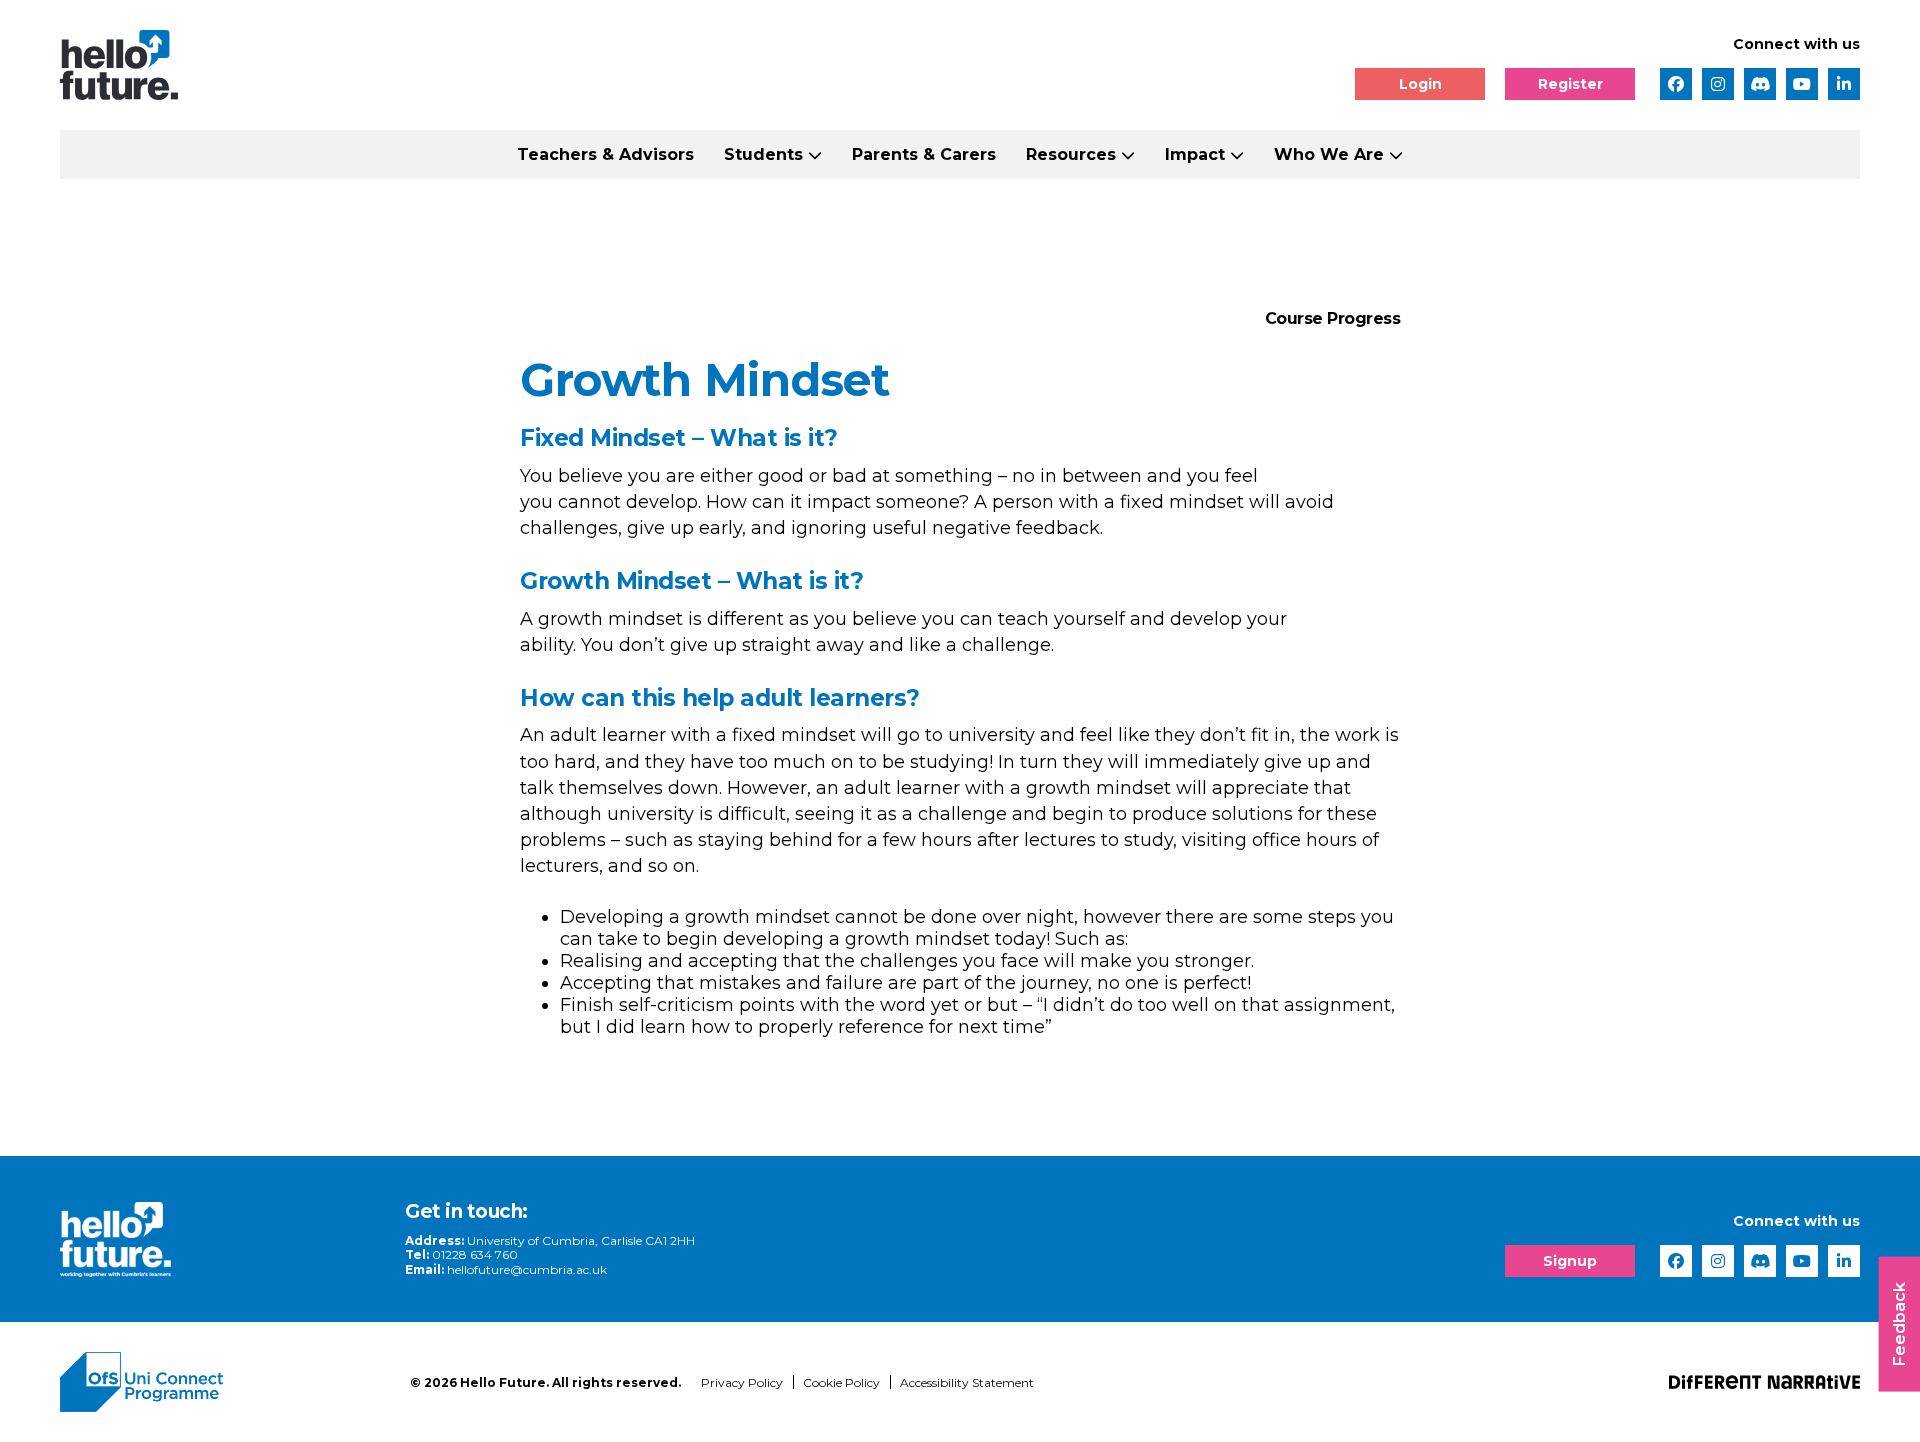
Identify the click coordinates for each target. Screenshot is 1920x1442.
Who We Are (1329, 154)
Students (763, 154)
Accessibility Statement (967, 1382)
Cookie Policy (841, 1382)
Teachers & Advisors (605, 154)
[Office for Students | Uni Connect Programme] (220, 1382)
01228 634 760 (475, 1254)
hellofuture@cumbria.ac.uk (527, 1269)
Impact (1195, 154)
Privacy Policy (742, 1382)
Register (1570, 84)
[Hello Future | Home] (119, 65)
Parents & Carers (924, 154)
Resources (1071, 154)
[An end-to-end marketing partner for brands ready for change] (1764, 1382)
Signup (1570, 1261)
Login (1420, 84)
